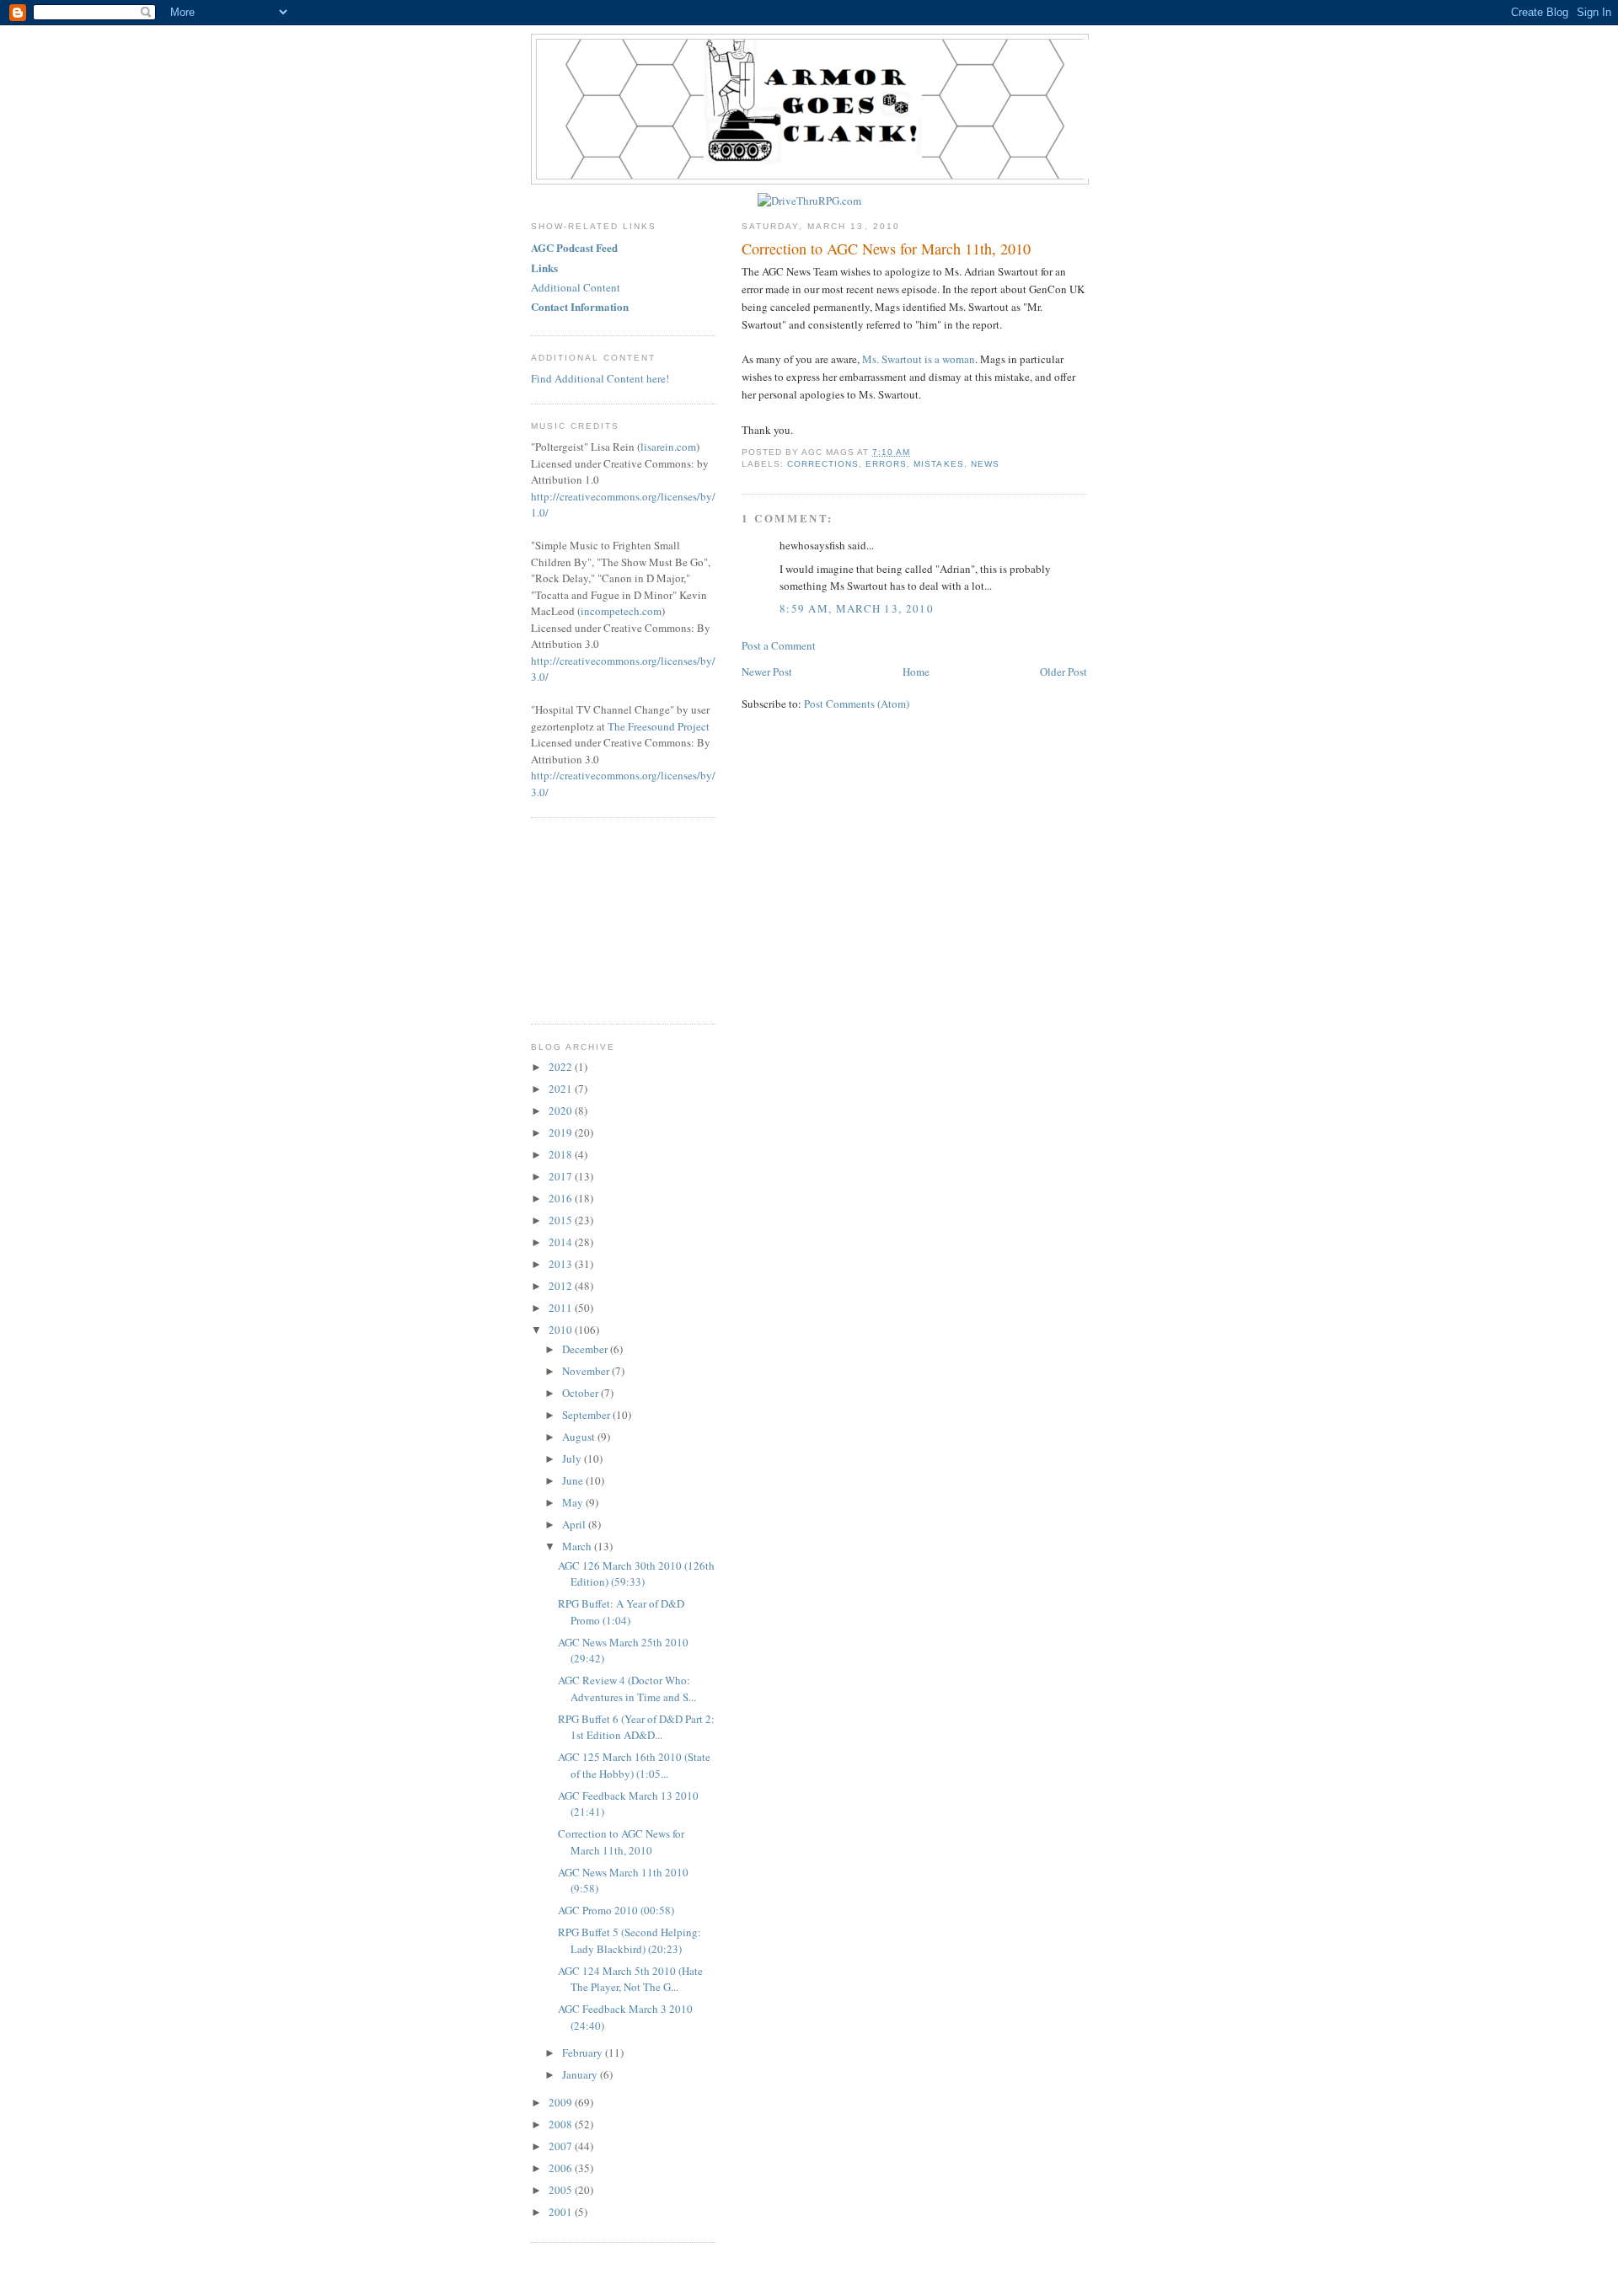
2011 (562, 1308)
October (581, 1393)
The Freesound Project (659, 726)
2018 (562, 1154)
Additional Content (576, 287)
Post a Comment (779, 645)
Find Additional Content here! (600, 378)
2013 (562, 1264)
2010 (562, 1330)
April (575, 1524)
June (574, 1480)
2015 (562, 1220)
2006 (562, 2168)
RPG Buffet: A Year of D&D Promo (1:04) (621, 1612)
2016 (562, 1198)
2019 (562, 1132)
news (985, 464)
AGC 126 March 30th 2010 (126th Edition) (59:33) (636, 1574)
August (580, 1437)
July (573, 1458)
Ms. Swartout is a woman (919, 359)
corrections (823, 464)
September (587, 1415)
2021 (562, 1089)
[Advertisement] (615, 918)
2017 (562, 1176)
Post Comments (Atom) (857, 704)
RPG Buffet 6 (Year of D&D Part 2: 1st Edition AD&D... (636, 1727)
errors (886, 464)
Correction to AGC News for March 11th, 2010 (886, 249)
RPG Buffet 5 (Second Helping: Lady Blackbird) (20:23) (630, 1940)
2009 (562, 2102)
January (581, 2074)
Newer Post (767, 672)
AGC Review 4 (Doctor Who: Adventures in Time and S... (627, 1689)
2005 (562, 2190)
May (574, 1502)
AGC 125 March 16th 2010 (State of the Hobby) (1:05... (634, 1765)
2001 (562, 2212)
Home (916, 672)
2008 (562, 2124)
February (584, 2052)
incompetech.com (621, 611)
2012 (562, 1286)
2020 (562, 1111)
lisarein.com (668, 447)
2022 (562, 1067)
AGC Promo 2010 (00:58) (616, 1910)
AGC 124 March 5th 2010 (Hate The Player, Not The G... (630, 1979)
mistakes (938, 464)
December (586, 1349)
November (587, 1371)
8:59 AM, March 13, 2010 (857, 608)
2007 (562, 2146)
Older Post (1063, 672)
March (578, 1546)
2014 (562, 1242)
